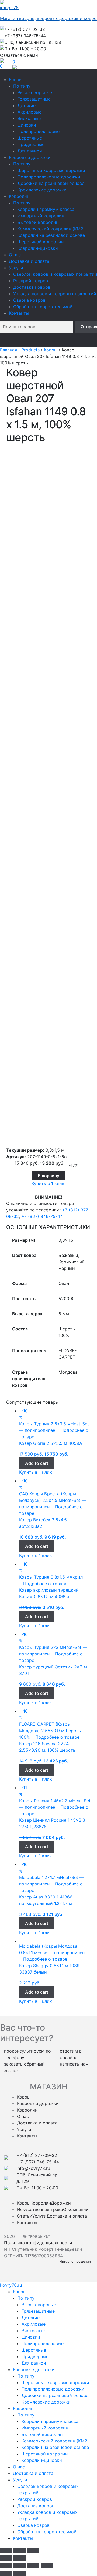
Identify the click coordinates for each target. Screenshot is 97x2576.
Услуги (16, 268)
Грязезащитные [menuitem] (38, 2311)
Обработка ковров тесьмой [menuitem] (47, 2532)
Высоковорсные (35, 92)
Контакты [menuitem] (23, 2538)
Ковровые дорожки (30, 157)
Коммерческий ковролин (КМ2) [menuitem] (55, 2441)
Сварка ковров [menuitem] (33, 2525)
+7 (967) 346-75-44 (42, 1216)
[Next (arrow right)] (20, 2558)
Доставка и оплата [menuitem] (33, 2473)
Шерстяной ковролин (41, 242)
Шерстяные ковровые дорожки (51, 170)
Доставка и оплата (29, 261)
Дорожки (61, 2203)
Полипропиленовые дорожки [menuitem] (53, 2389)
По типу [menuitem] (26, 2298)
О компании (76, 2209)
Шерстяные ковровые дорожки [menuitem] (55, 2382)
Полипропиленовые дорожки (49, 177)
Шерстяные (30, 138)
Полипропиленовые (39, 131)
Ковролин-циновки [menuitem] (42, 2460)
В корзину (48, 1176)
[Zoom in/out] (33, 2551)
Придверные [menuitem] (35, 2356)
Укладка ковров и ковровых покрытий (55, 294)
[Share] (20, 2566)
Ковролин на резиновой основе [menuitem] (55, 2447)
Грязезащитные (34, 99)
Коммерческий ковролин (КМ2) (51, 229)
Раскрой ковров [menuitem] (35, 2499)
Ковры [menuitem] (20, 2292)
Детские (27, 105)
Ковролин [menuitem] (23, 2408)
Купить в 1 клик (48, 1183)
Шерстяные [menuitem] (34, 2350)
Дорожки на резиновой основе (51, 183)
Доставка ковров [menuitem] (36, 2506)
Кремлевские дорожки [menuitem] (46, 2402)
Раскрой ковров (31, 281)
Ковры (16, 79)
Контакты (19, 313)
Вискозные (29, 118)
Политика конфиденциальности (38, 2243)
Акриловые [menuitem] (34, 2324)
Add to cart (37, 1463)
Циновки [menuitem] (31, 2337)
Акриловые (30, 112)
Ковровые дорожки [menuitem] (34, 2369)
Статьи (25, 2216)
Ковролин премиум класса (46, 209)
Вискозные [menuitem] (33, 2331)
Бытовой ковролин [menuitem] (42, 2434)
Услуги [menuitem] (20, 2480)
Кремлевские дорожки (42, 190)
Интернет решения (76, 2261)
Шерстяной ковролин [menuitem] (45, 2454)
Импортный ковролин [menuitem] (45, 2428)
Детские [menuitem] (31, 2318)
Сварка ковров (29, 300)
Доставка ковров (32, 287)
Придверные (31, 144)
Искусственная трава (40, 2209)
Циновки (27, 125)
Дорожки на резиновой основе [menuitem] (55, 2395)
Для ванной (30, 151)
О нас (15, 255)
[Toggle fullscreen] (20, 2551)
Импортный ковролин (41, 216)
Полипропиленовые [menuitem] (43, 2343)
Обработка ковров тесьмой (43, 307)
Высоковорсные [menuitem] (39, 2305)
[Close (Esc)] (6, 2551)
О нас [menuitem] (19, 2467)
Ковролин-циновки (38, 248)
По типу (22, 86)
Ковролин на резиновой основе (51, 235)
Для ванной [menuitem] (34, 2363)
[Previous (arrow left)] (6, 2558)
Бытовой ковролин (38, 222)
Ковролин (19, 196)
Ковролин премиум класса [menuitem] (50, 2421)
